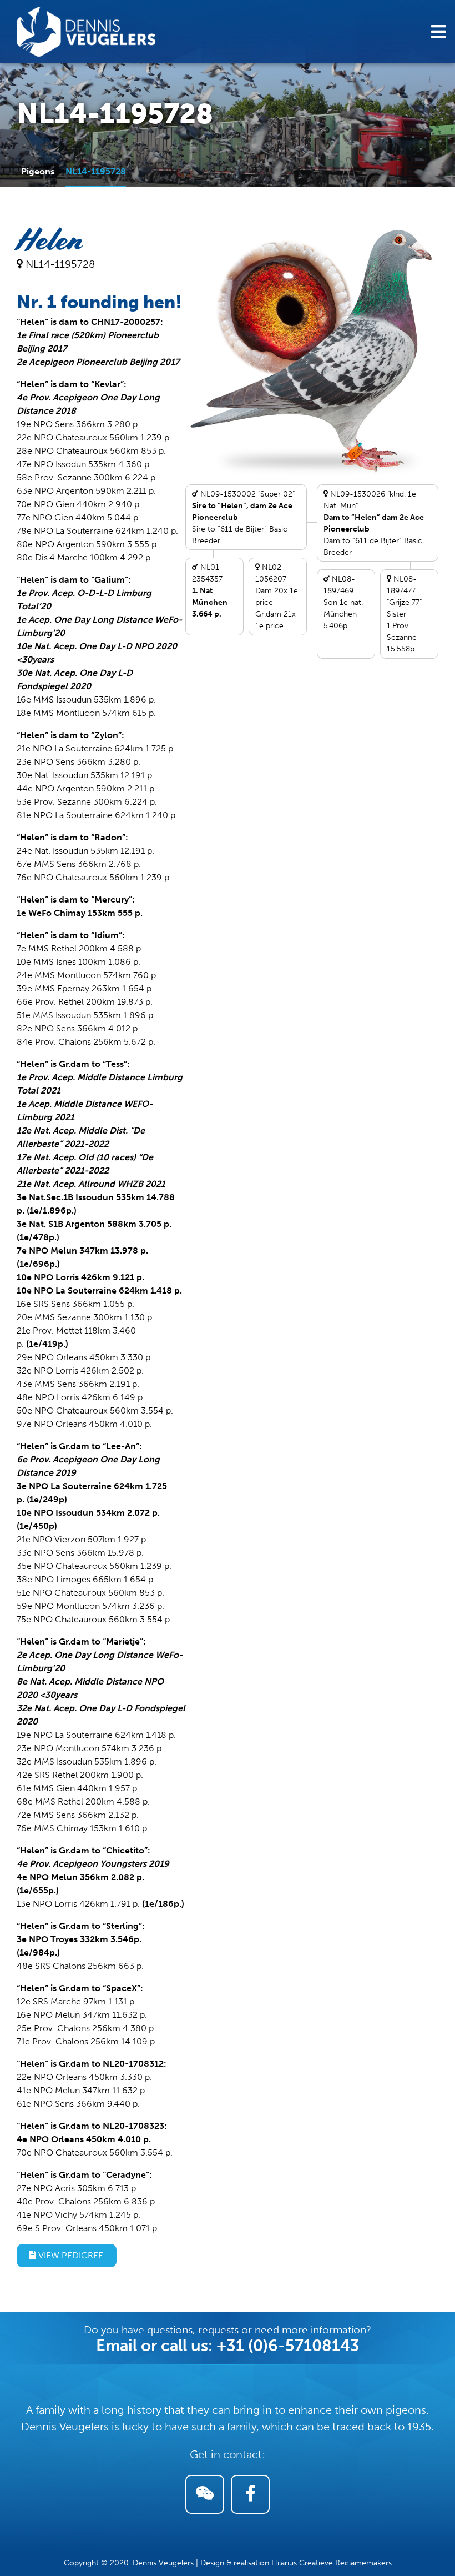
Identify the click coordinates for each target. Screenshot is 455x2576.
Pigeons (38, 171)
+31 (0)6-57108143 (288, 2346)
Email (117, 2346)
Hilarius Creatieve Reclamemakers (332, 2563)
